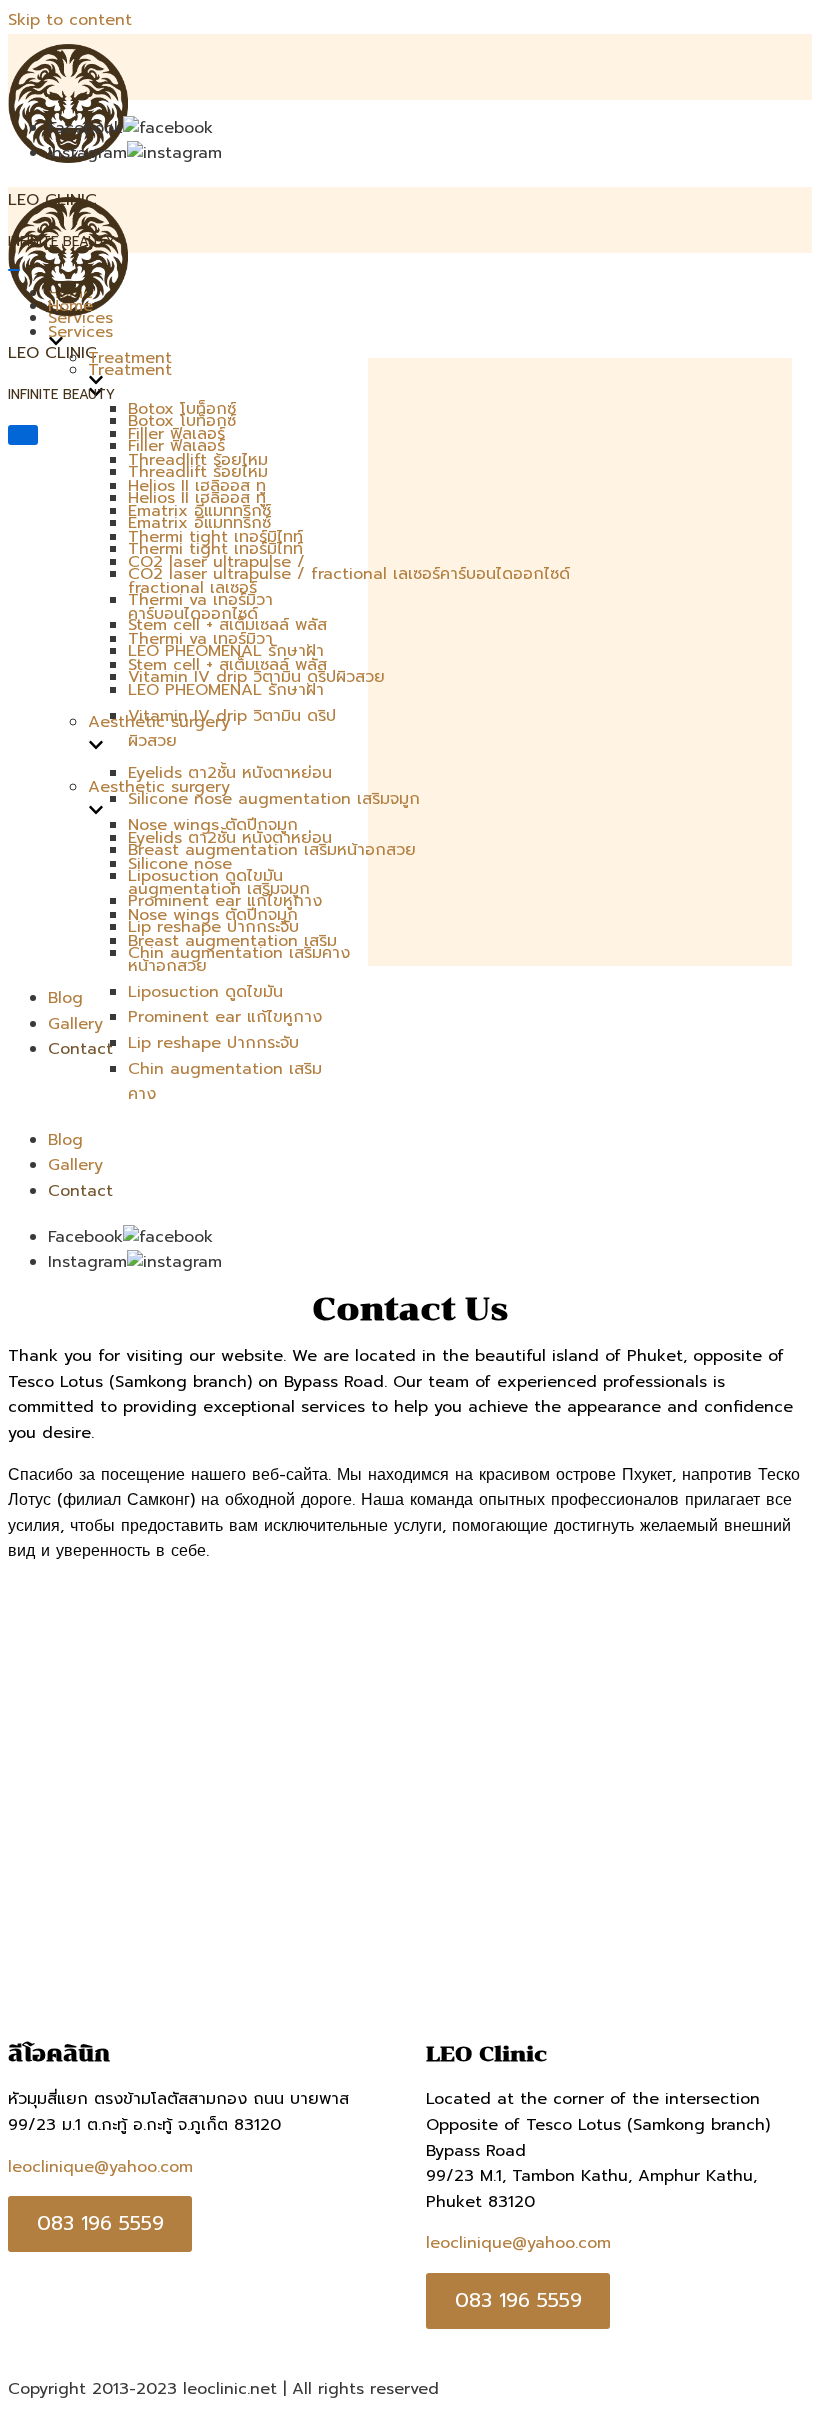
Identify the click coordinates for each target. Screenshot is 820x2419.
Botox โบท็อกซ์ (182, 409)
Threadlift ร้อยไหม (198, 460)
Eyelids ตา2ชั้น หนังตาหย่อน (230, 773)
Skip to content (70, 20)
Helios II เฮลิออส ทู (197, 486)
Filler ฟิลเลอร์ (176, 434)
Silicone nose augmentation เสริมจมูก (274, 799)
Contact (80, 1049)
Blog (65, 998)
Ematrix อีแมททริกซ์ (199, 511)
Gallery (75, 1024)
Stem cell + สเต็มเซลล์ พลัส (227, 665)
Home (70, 306)
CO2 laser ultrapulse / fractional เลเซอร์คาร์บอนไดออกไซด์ (349, 574)
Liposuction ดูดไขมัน (205, 992)
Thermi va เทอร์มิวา (200, 639)
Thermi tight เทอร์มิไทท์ (215, 537)
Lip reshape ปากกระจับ (213, 1043)
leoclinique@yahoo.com (100, 2167)
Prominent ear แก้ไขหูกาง (225, 1017)
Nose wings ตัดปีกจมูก (213, 825)
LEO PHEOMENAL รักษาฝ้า (226, 690)
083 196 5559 (100, 2223)
